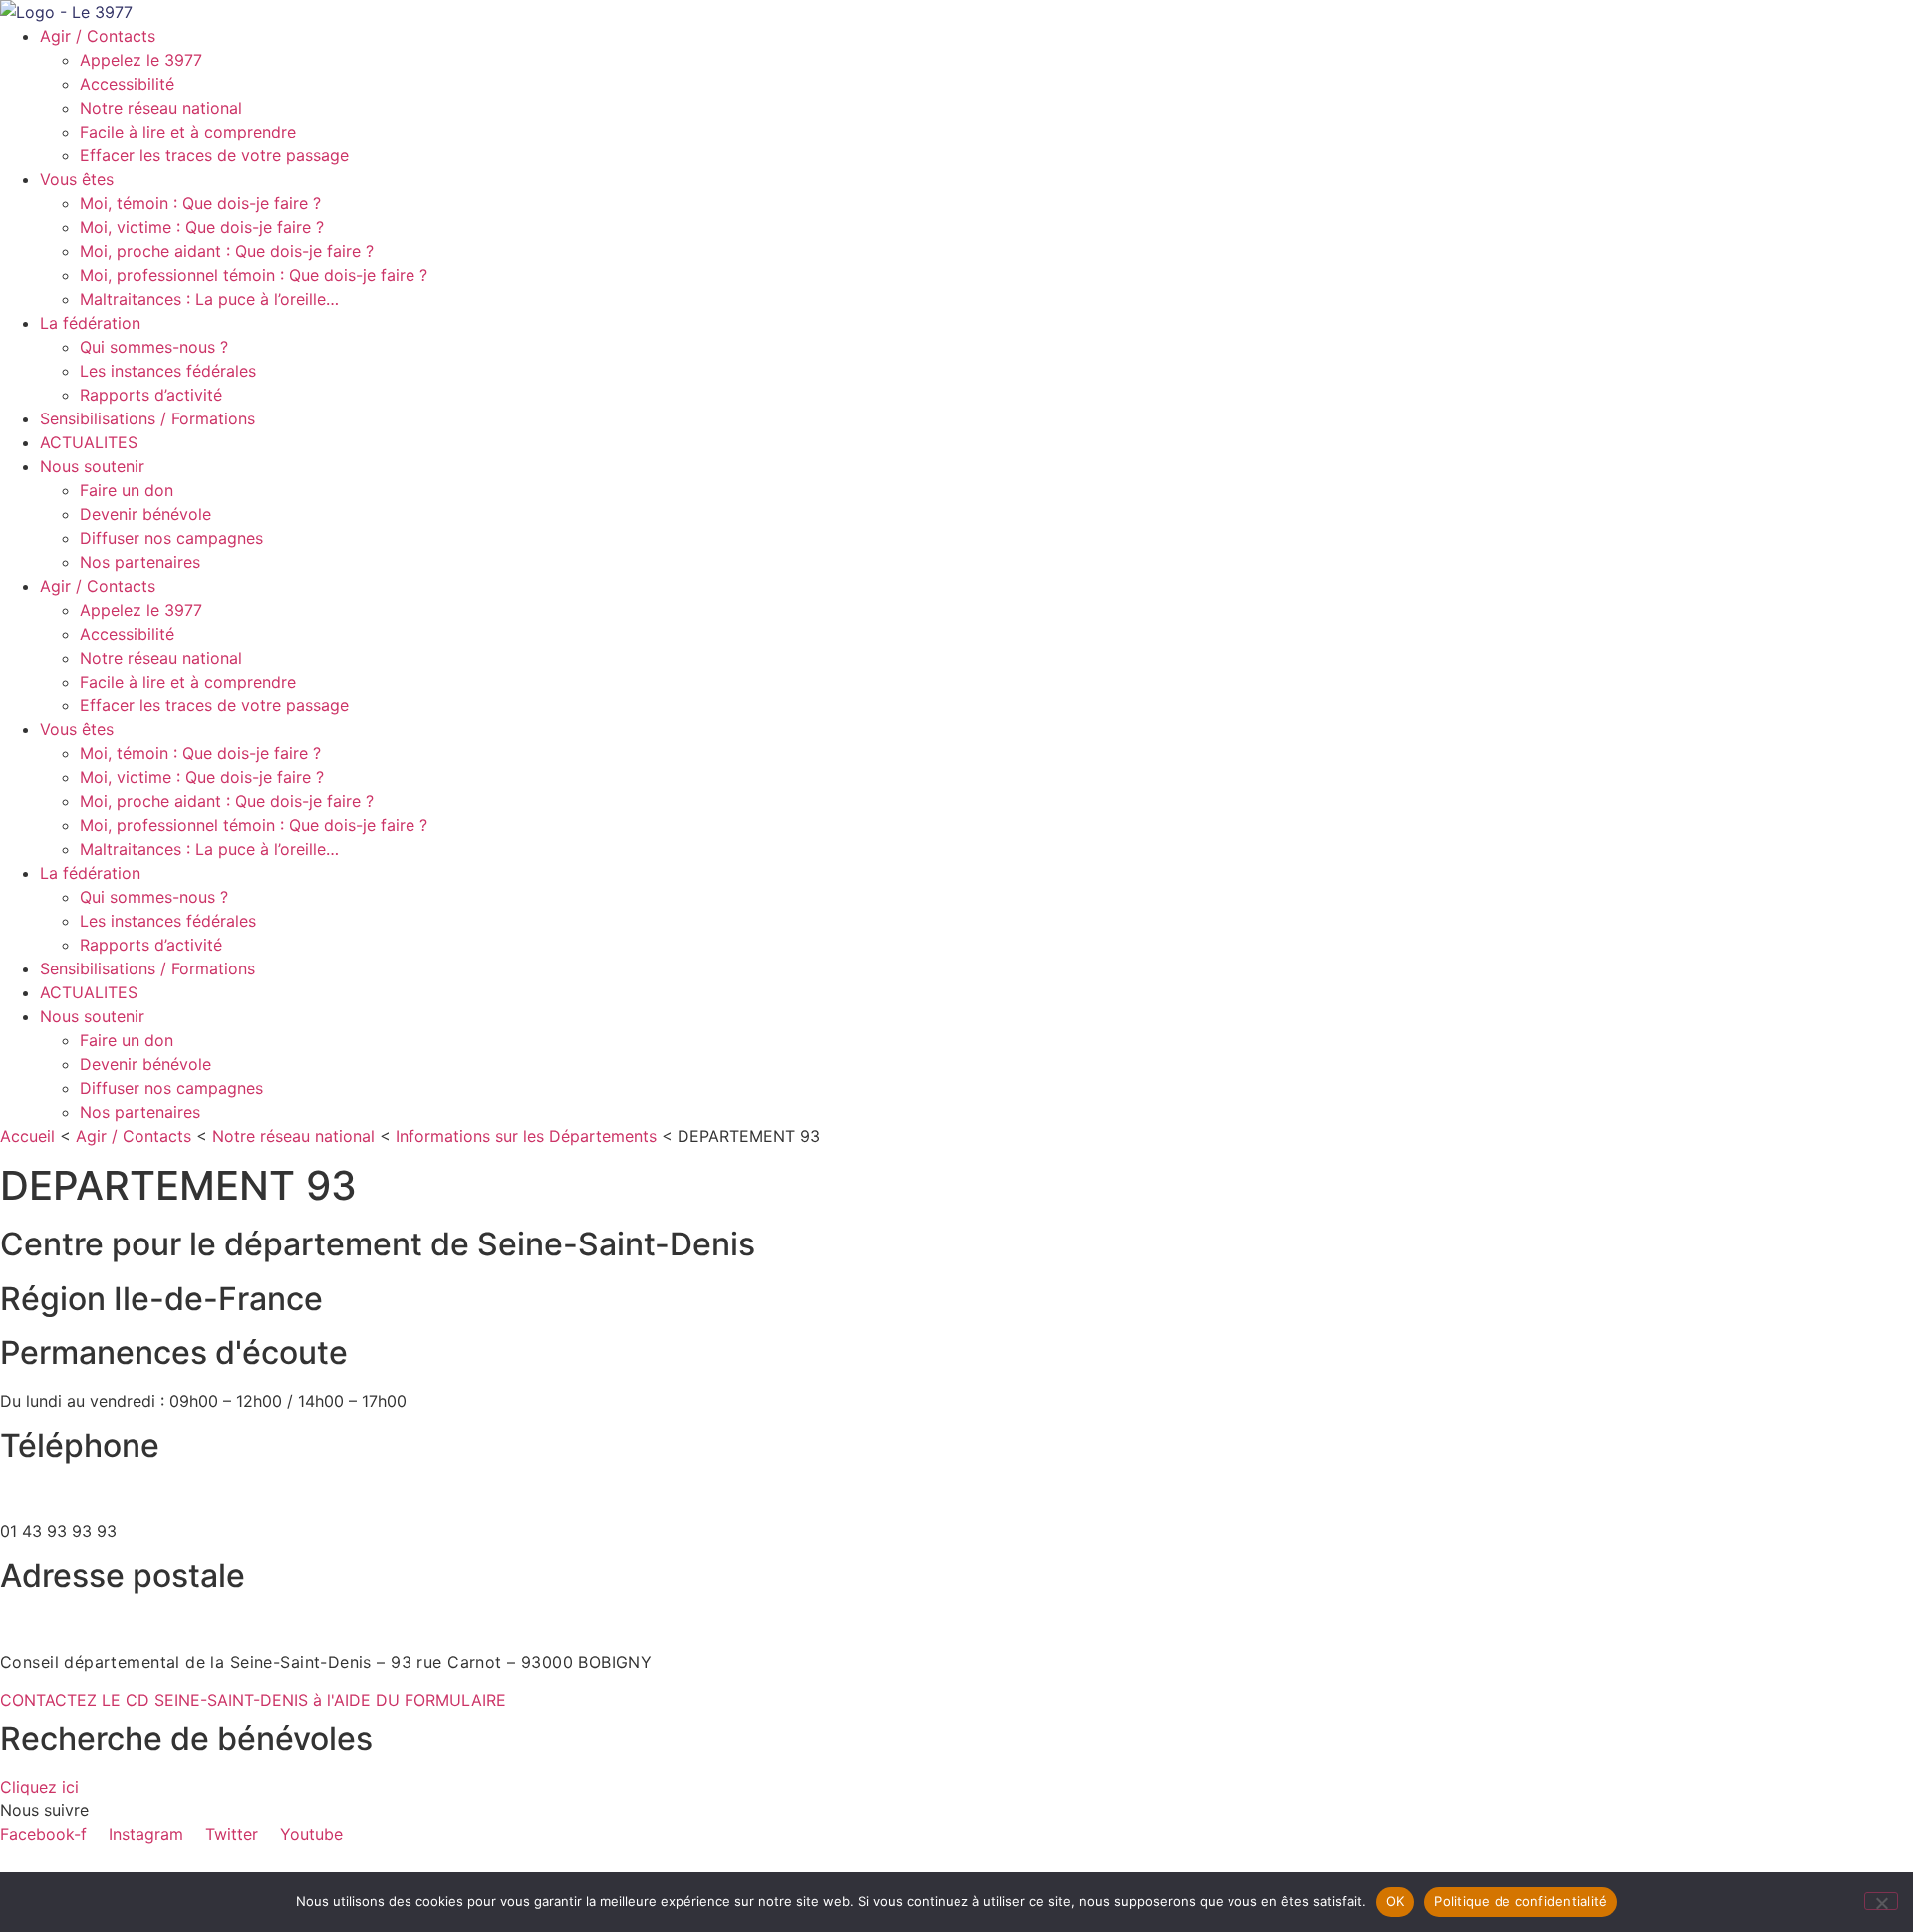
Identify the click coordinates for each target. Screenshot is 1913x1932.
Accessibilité (127, 84)
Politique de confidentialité (1520, 1901)
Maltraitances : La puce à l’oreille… (209, 299)
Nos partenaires (140, 562)
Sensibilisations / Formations (147, 418)
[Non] (1881, 1901)
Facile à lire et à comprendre (188, 132)
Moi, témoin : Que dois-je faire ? (200, 203)
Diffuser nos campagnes (171, 538)
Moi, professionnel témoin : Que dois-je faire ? (254, 275)
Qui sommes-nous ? (154, 347)
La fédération (90, 323)
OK (1395, 1901)
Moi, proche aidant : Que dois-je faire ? (227, 251)
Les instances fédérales (168, 371)
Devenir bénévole (145, 514)
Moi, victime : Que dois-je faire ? (202, 227)
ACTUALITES (89, 442)
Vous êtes (77, 179)
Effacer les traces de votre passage (214, 155)
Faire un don (127, 490)
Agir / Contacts (98, 36)
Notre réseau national (161, 108)
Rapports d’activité (151, 395)
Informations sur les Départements (526, 1136)
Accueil (27, 1136)
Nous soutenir (92, 466)
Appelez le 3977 (141, 60)
